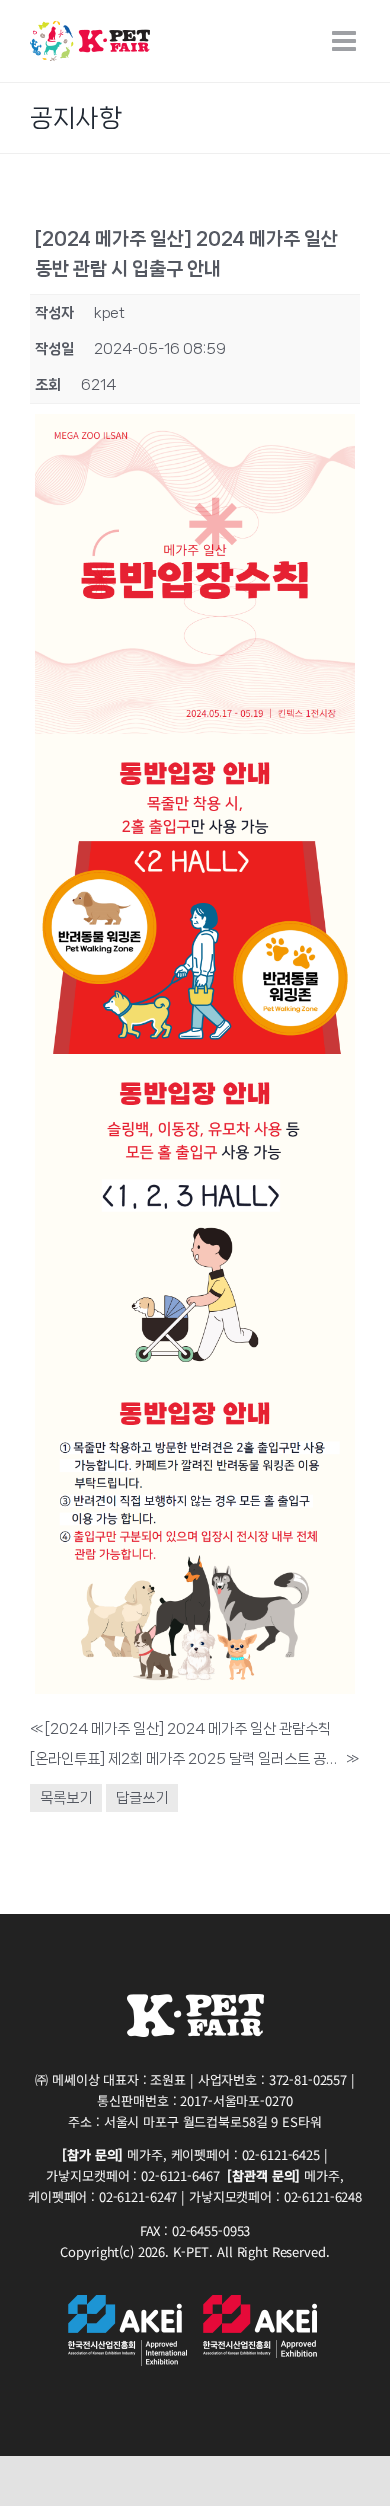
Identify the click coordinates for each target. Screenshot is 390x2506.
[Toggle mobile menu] (346, 41)
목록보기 (66, 1798)
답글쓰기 (142, 1798)
